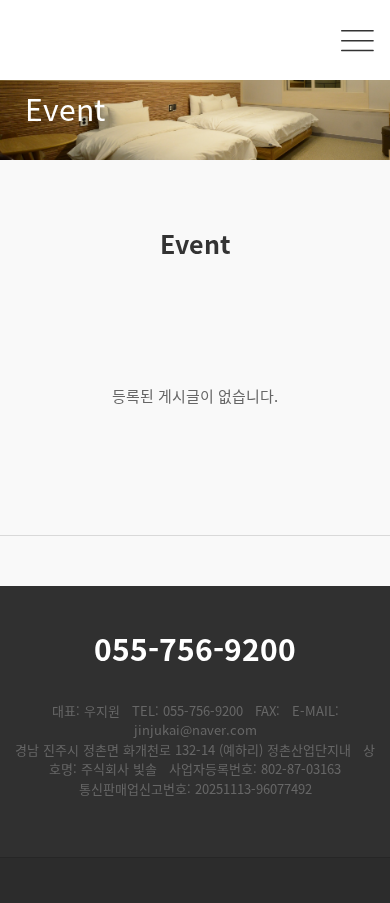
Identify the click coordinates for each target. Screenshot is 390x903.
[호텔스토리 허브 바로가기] (195, 880)
